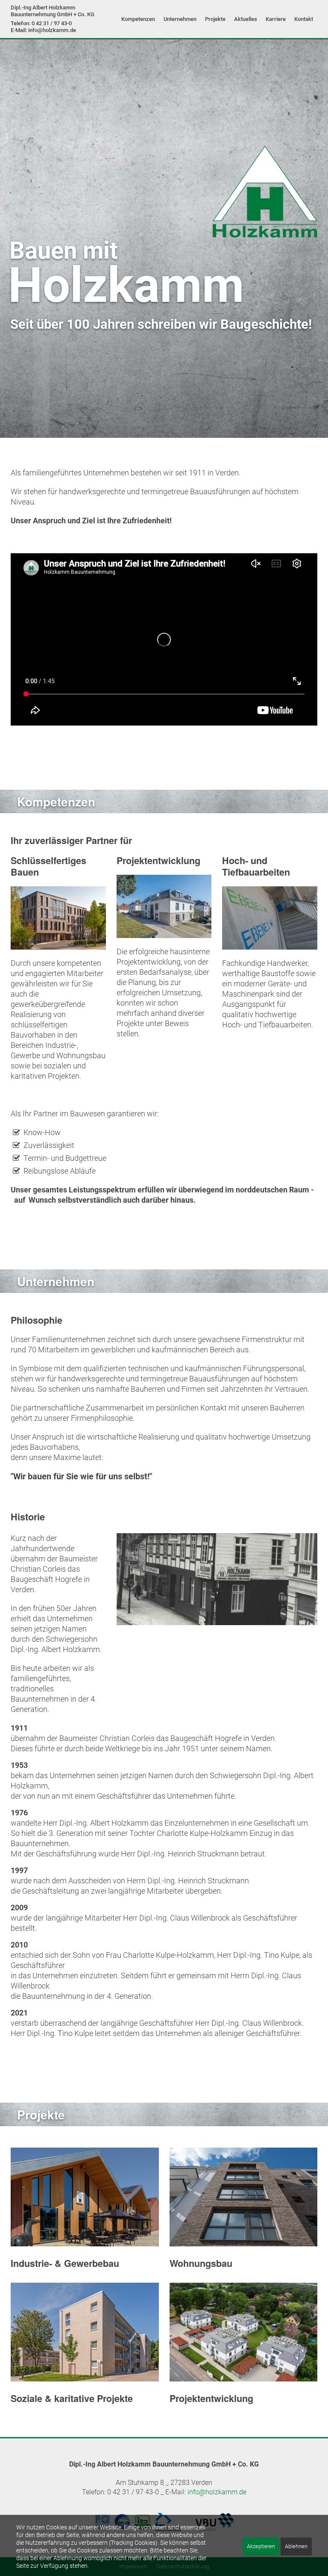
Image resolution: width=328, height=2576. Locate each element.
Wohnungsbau (201, 2263)
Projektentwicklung (211, 2398)
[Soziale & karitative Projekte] (85, 2332)
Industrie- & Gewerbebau (65, 2263)
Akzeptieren (261, 2546)
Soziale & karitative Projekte (72, 2398)
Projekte (215, 19)
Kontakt (304, 19)
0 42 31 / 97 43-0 (52, 23)
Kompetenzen (138, 19)
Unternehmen (180, 19)
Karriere (276, 19)
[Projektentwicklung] (244, 2332)
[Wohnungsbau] (244, 2197)
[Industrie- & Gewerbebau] (85, 2197)
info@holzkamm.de (217, 2492)
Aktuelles (246, 19)
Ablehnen (296, 2546)
